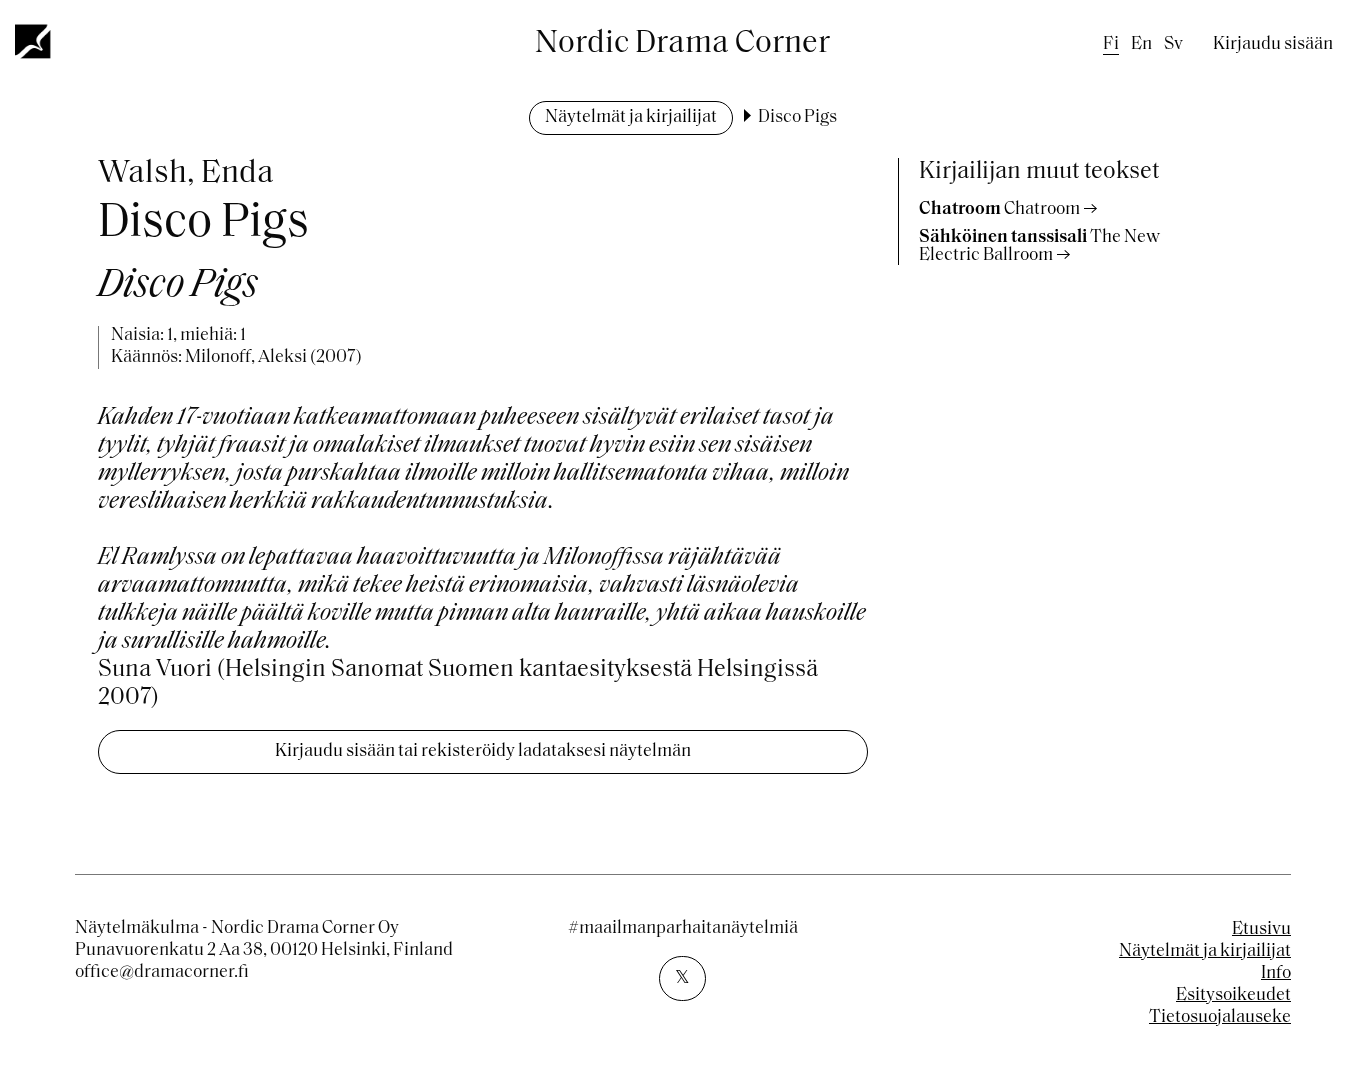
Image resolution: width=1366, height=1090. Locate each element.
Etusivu (1261, 930)
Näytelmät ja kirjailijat (631, 118)
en (1141, 45)
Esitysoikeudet (1233, 996)
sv (1173, 45)
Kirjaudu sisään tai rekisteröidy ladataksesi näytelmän (483, 752)
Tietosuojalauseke (1220, 1018)
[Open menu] (34, 41)
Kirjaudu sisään (1273, 45)
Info (1276, 974)
